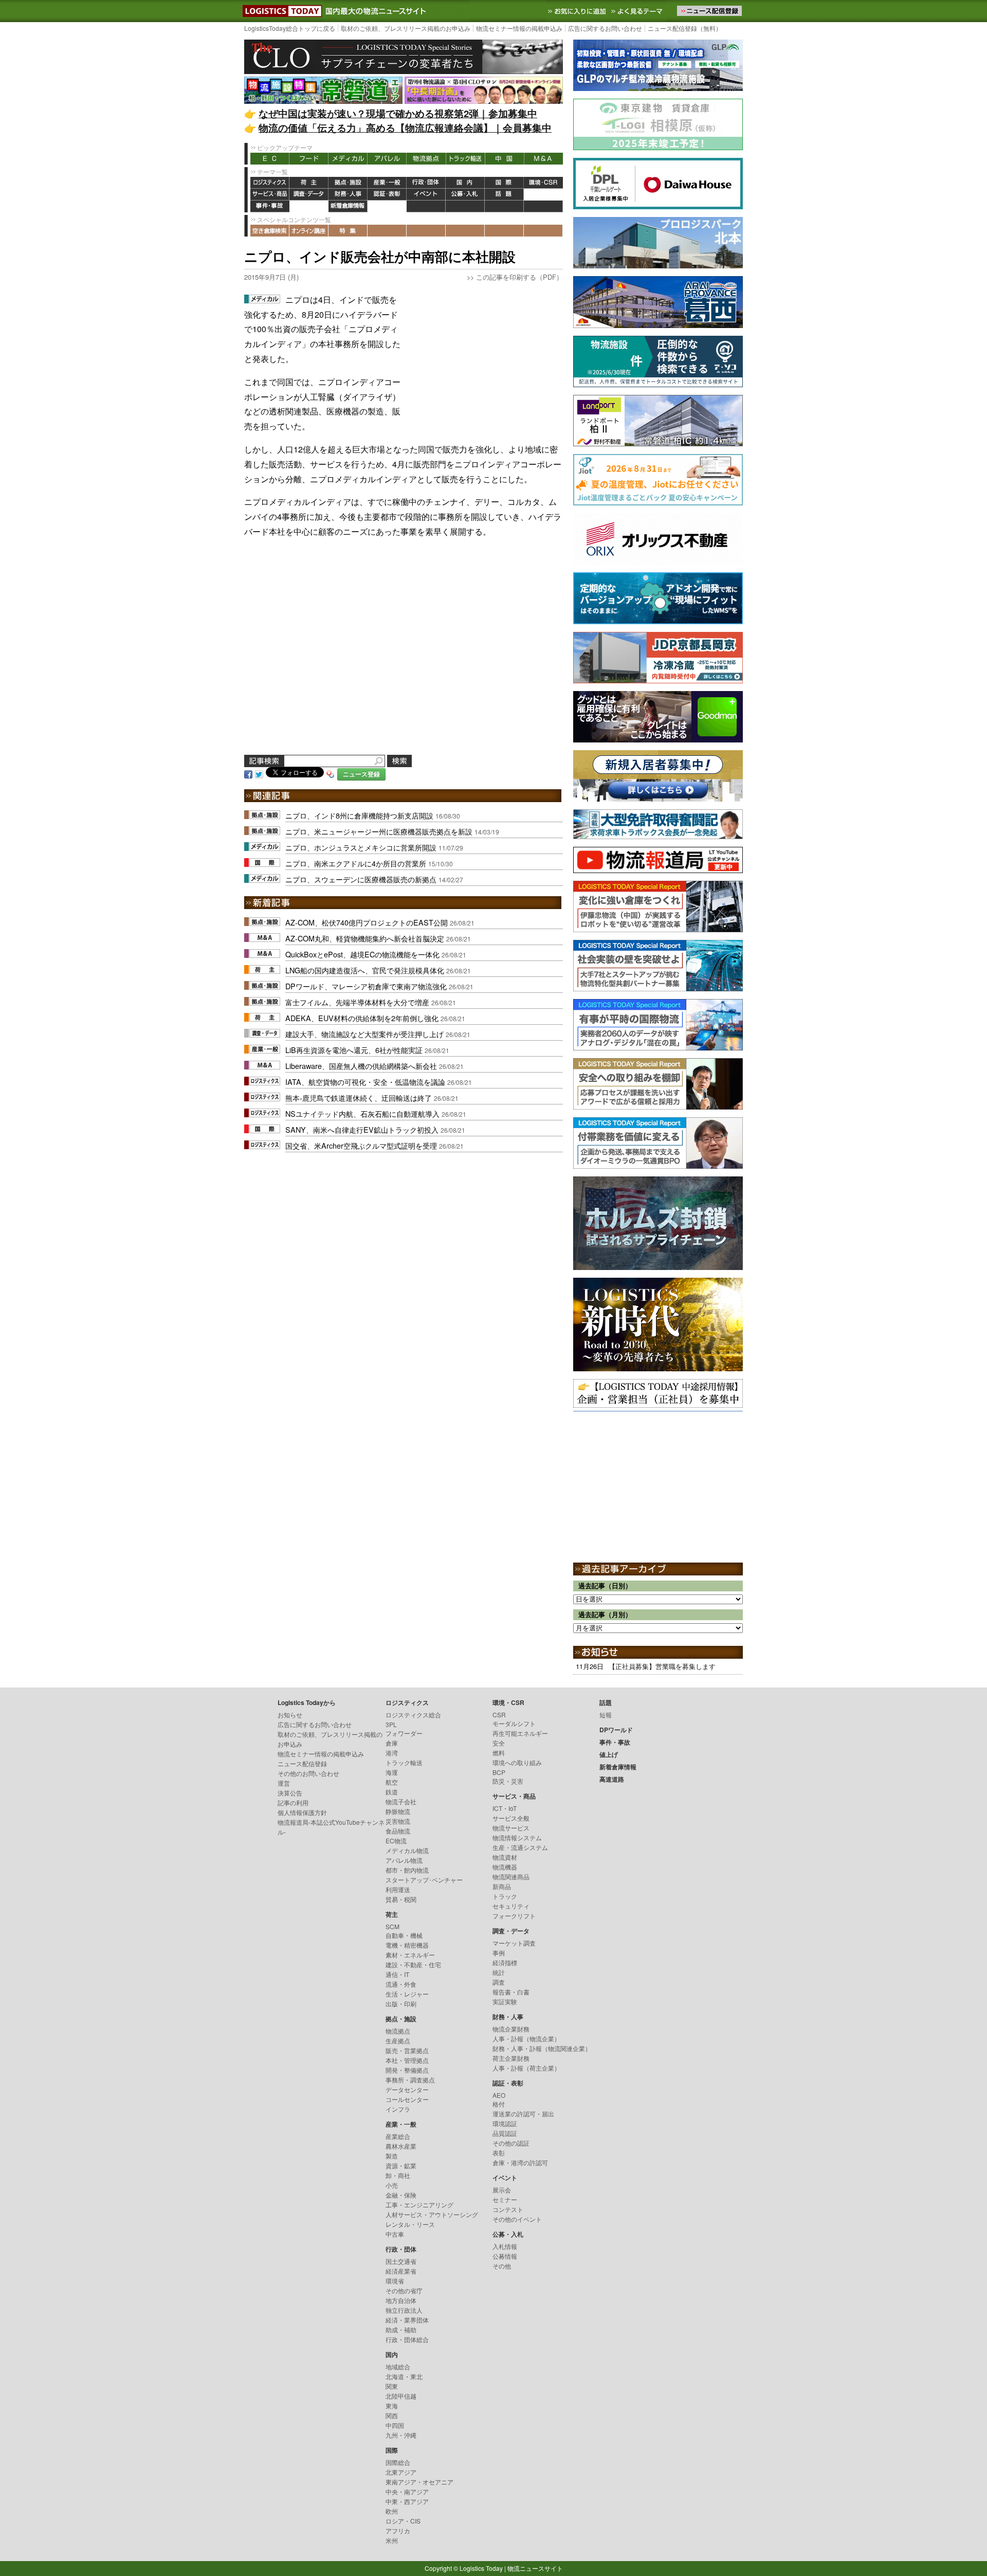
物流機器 (505, 1867)
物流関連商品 (511, 1876)
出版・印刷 (401, 2003)
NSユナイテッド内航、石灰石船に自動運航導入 (362, 1113)
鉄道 (392, 1792)
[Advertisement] (486, 357)
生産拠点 (398, 2040)
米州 (392, 2540)
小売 (392, 2185)
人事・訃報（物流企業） (526, 2038)
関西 (392, 2415)
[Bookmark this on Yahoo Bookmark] (331, 773)
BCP (499, 1772)
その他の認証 (511, 2143)
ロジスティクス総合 (413, 1715)
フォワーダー (404, 1733)
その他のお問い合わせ (308, 1773)
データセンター (407, 2089)
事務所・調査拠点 (410, 2080)
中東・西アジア (407, 2501)
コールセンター (407, 2099)
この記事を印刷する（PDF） (519, 277)
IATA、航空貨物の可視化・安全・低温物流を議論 (365, 1082)
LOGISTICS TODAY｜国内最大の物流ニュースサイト (280, 11)
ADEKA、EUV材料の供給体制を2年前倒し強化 (362, 1018)
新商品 (502, 1886)
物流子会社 (401, 1801)
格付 (499, 2104)
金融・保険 (401, 2195)
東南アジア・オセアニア (419, 2482)
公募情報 (505, 2256)
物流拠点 (426, 159)
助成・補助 (401, 2329)
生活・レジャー (407, 1994)
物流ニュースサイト (535, 2568)
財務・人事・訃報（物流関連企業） (542, 2048)
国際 (504, 183)
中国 (504, 159)
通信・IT (397, 1974)
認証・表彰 (387, 195)
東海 (392, 2406)
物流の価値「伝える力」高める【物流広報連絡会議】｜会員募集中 (405, 128)
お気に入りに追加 (578, 11)
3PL (391, 1724)
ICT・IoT (505, 1808)
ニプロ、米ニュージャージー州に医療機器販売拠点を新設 (379, 831)
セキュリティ (511, 1906)
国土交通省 (401, 2261)
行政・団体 (426, 183)
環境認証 (505, 2123)
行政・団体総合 (407, 2339)
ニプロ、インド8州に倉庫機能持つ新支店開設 (359, 815)
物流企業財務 (511, 2029)
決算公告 (290, 1793)
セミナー (505, 2199)
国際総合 (398, 2462)
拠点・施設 (348, 183)
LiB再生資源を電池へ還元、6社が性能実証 (354, 1050)
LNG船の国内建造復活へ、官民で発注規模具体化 (365, 970)
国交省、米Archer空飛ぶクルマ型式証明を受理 (361, 1145)
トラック (505, 1896)
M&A (543, 159)
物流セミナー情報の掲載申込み (519, 28)
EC (270, 159)
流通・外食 (401, 1984)
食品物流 (398, 1831)
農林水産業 (401, 2146)
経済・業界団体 (407, 2320)
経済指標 (505, 1962)
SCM (392, 1926)
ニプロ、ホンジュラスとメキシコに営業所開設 (361, 847)
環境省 (395, 2281)
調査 (499, 1982)
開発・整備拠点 (407, 2070)
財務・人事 (348, 195)
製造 (392, 2156)
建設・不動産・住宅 (413, 1964)
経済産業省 (401, 2271)
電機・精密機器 (407, 1945)
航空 (392, 1782)
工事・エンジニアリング (419, 2205)
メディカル (348, 159)
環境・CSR (543, 183)
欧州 (392, 2511)
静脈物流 (398, 1811)
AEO (499, 2095)
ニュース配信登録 (302, 1763)
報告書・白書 (511, 1992)
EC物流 (396, 1840)
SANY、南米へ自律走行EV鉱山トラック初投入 (362, 1129)
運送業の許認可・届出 (523, 2114)
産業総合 (398, 2136)
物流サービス (511, 1828)
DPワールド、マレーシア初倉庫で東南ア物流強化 (366, 986)
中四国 (395, 2425)
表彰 (499, 2153)
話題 (504, 195)
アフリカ (398, 2530)
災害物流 (398, 1821)
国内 (465, 183)
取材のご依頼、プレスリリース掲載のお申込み (406, 28)
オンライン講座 (309, 231)
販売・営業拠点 (407, 2050)
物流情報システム (517, 1837)
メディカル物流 (407, 1850)
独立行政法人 (404, 2310)
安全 (499, 1743)
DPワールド (543, 195)
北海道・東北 (404, 2376)
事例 (499, 1953)
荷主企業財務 (511, 2058)
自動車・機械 (404, 1935)
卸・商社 (398, 2175)
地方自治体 (401, 2300)
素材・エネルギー (410, 1955)
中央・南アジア (407, 2491)
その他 (502, 2266)
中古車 (395, 2234)
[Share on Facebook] (248, 773)
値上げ (309, 206)
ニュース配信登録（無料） (685, 28)
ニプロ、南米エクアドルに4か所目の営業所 (356, 863)
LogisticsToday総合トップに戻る (290, 28)
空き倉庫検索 (270, 231)
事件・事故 (270, 206)
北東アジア (401, 2472)
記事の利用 (293, 1802)
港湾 (392, 1753)
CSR (499, 1715)
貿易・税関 (401, 1899)
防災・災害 (508, 1781)
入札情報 (505, 2246)
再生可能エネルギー (520, 1733)
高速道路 (387, 206)
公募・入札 (465, 195)
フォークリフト (514, 1916)
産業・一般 (387, 183)
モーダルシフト (514, 1723)
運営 (284, 1783)
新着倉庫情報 (348, 206)
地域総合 (398, 2366)
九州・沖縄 (401, 2435)
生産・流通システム (520, 1847)
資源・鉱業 (401, 2165)
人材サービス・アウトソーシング (432, 2214)
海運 (392, 1772)
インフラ (398, 2109)
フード (309, 159)
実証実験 (505, 2001)
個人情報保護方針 (302, 1812)
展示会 (502, 2190)
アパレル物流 (404, 1860)
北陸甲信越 (401, 2396)
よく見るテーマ (638, 11)
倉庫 (392, 1743)
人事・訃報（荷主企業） (526, 2068)
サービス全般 (511, 1818)
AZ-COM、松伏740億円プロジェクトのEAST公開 (367, 922)
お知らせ (290, 1715)
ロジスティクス (270, 183)
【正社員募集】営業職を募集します (662, 1666)
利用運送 (398, 1889)
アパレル (387, 159)
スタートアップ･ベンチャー (424, 1880)
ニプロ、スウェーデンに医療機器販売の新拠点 (361, 879)
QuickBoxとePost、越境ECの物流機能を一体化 (362, 954)
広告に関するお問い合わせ (605, 28)
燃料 (499, 1753)
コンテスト (508, 2209)
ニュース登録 (361, 774)
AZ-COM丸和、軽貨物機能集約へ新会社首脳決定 (365, 938)
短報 (606, 1715)
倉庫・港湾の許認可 (520, 2162)
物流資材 (505, 1857)
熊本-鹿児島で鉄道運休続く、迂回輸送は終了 (359, 1097)
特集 (348, 231)
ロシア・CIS (403, 2521)
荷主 (309, 183)
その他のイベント (517, 2219)
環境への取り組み (517, 1762)
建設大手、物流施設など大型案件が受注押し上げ (364, 1034)
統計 (499, 1972)
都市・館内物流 (407, 1870)
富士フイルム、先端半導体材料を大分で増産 (357, 1002)
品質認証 (505, 2133)
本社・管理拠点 (407, 2060)
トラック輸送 (465, 159)
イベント (426, 195)
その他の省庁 (404, 2290)
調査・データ (309, 195)
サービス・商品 (270, 195)
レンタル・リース (410, 2224)
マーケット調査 (514, 1943)
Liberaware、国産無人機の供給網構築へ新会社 (361, 1066)
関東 (392, 2386)
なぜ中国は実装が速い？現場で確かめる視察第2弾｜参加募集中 (398, 113)
